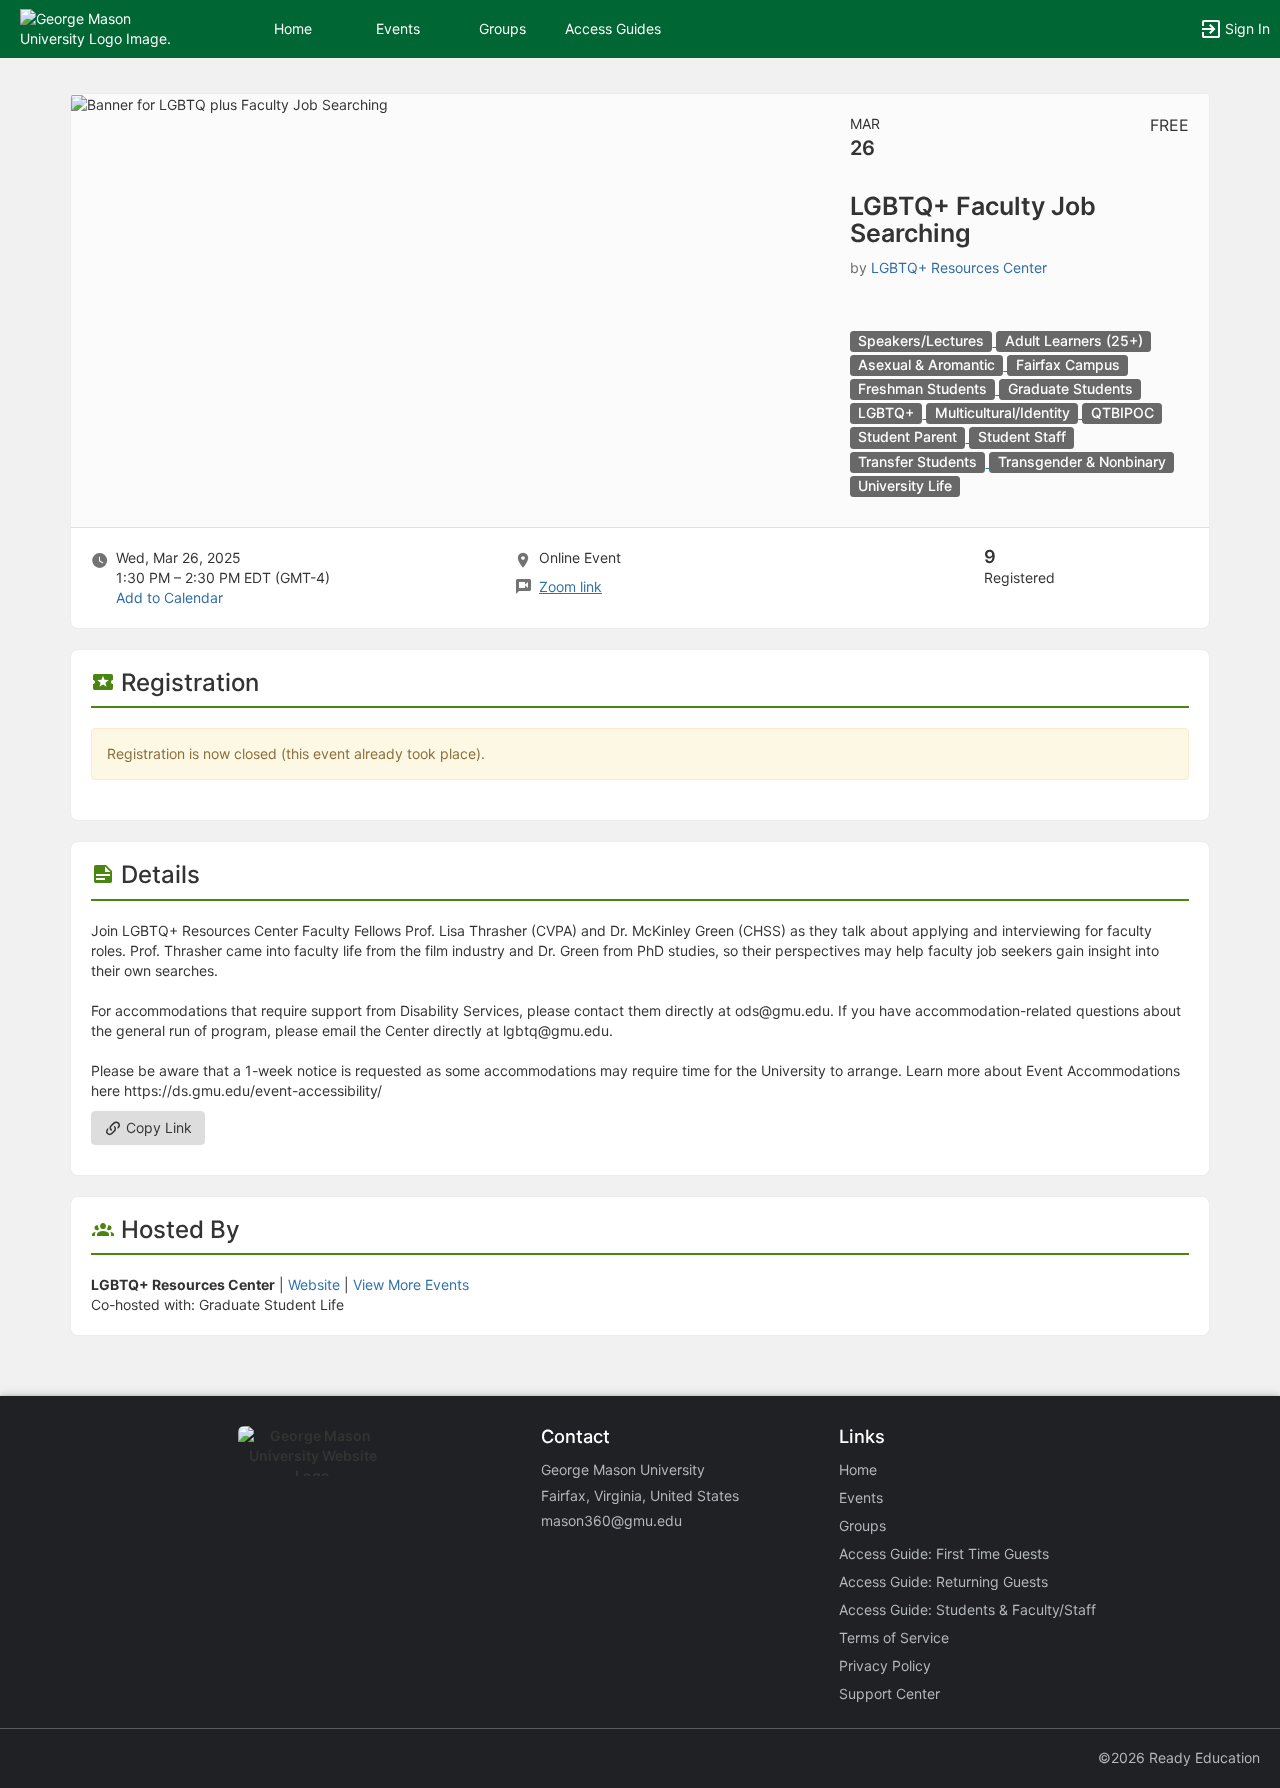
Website (314, 1284)
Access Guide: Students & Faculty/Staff (967, 1609)
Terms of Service (894, 1637)
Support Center (889, 1693)
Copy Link (157, 1127)
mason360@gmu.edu (611, 1520)
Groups (502, 28)
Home (858, 1469)
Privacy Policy (885, 1665)
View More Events (411, 1284)
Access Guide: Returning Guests (943, 1581)
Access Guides (613, 28)
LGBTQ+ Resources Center (959, 267)
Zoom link (570, 586)
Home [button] (293, 28)
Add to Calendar (169, 597)
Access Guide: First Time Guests (944, 1553)
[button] (102, 27)
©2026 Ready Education (1179, 1757)
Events (398, 28)
